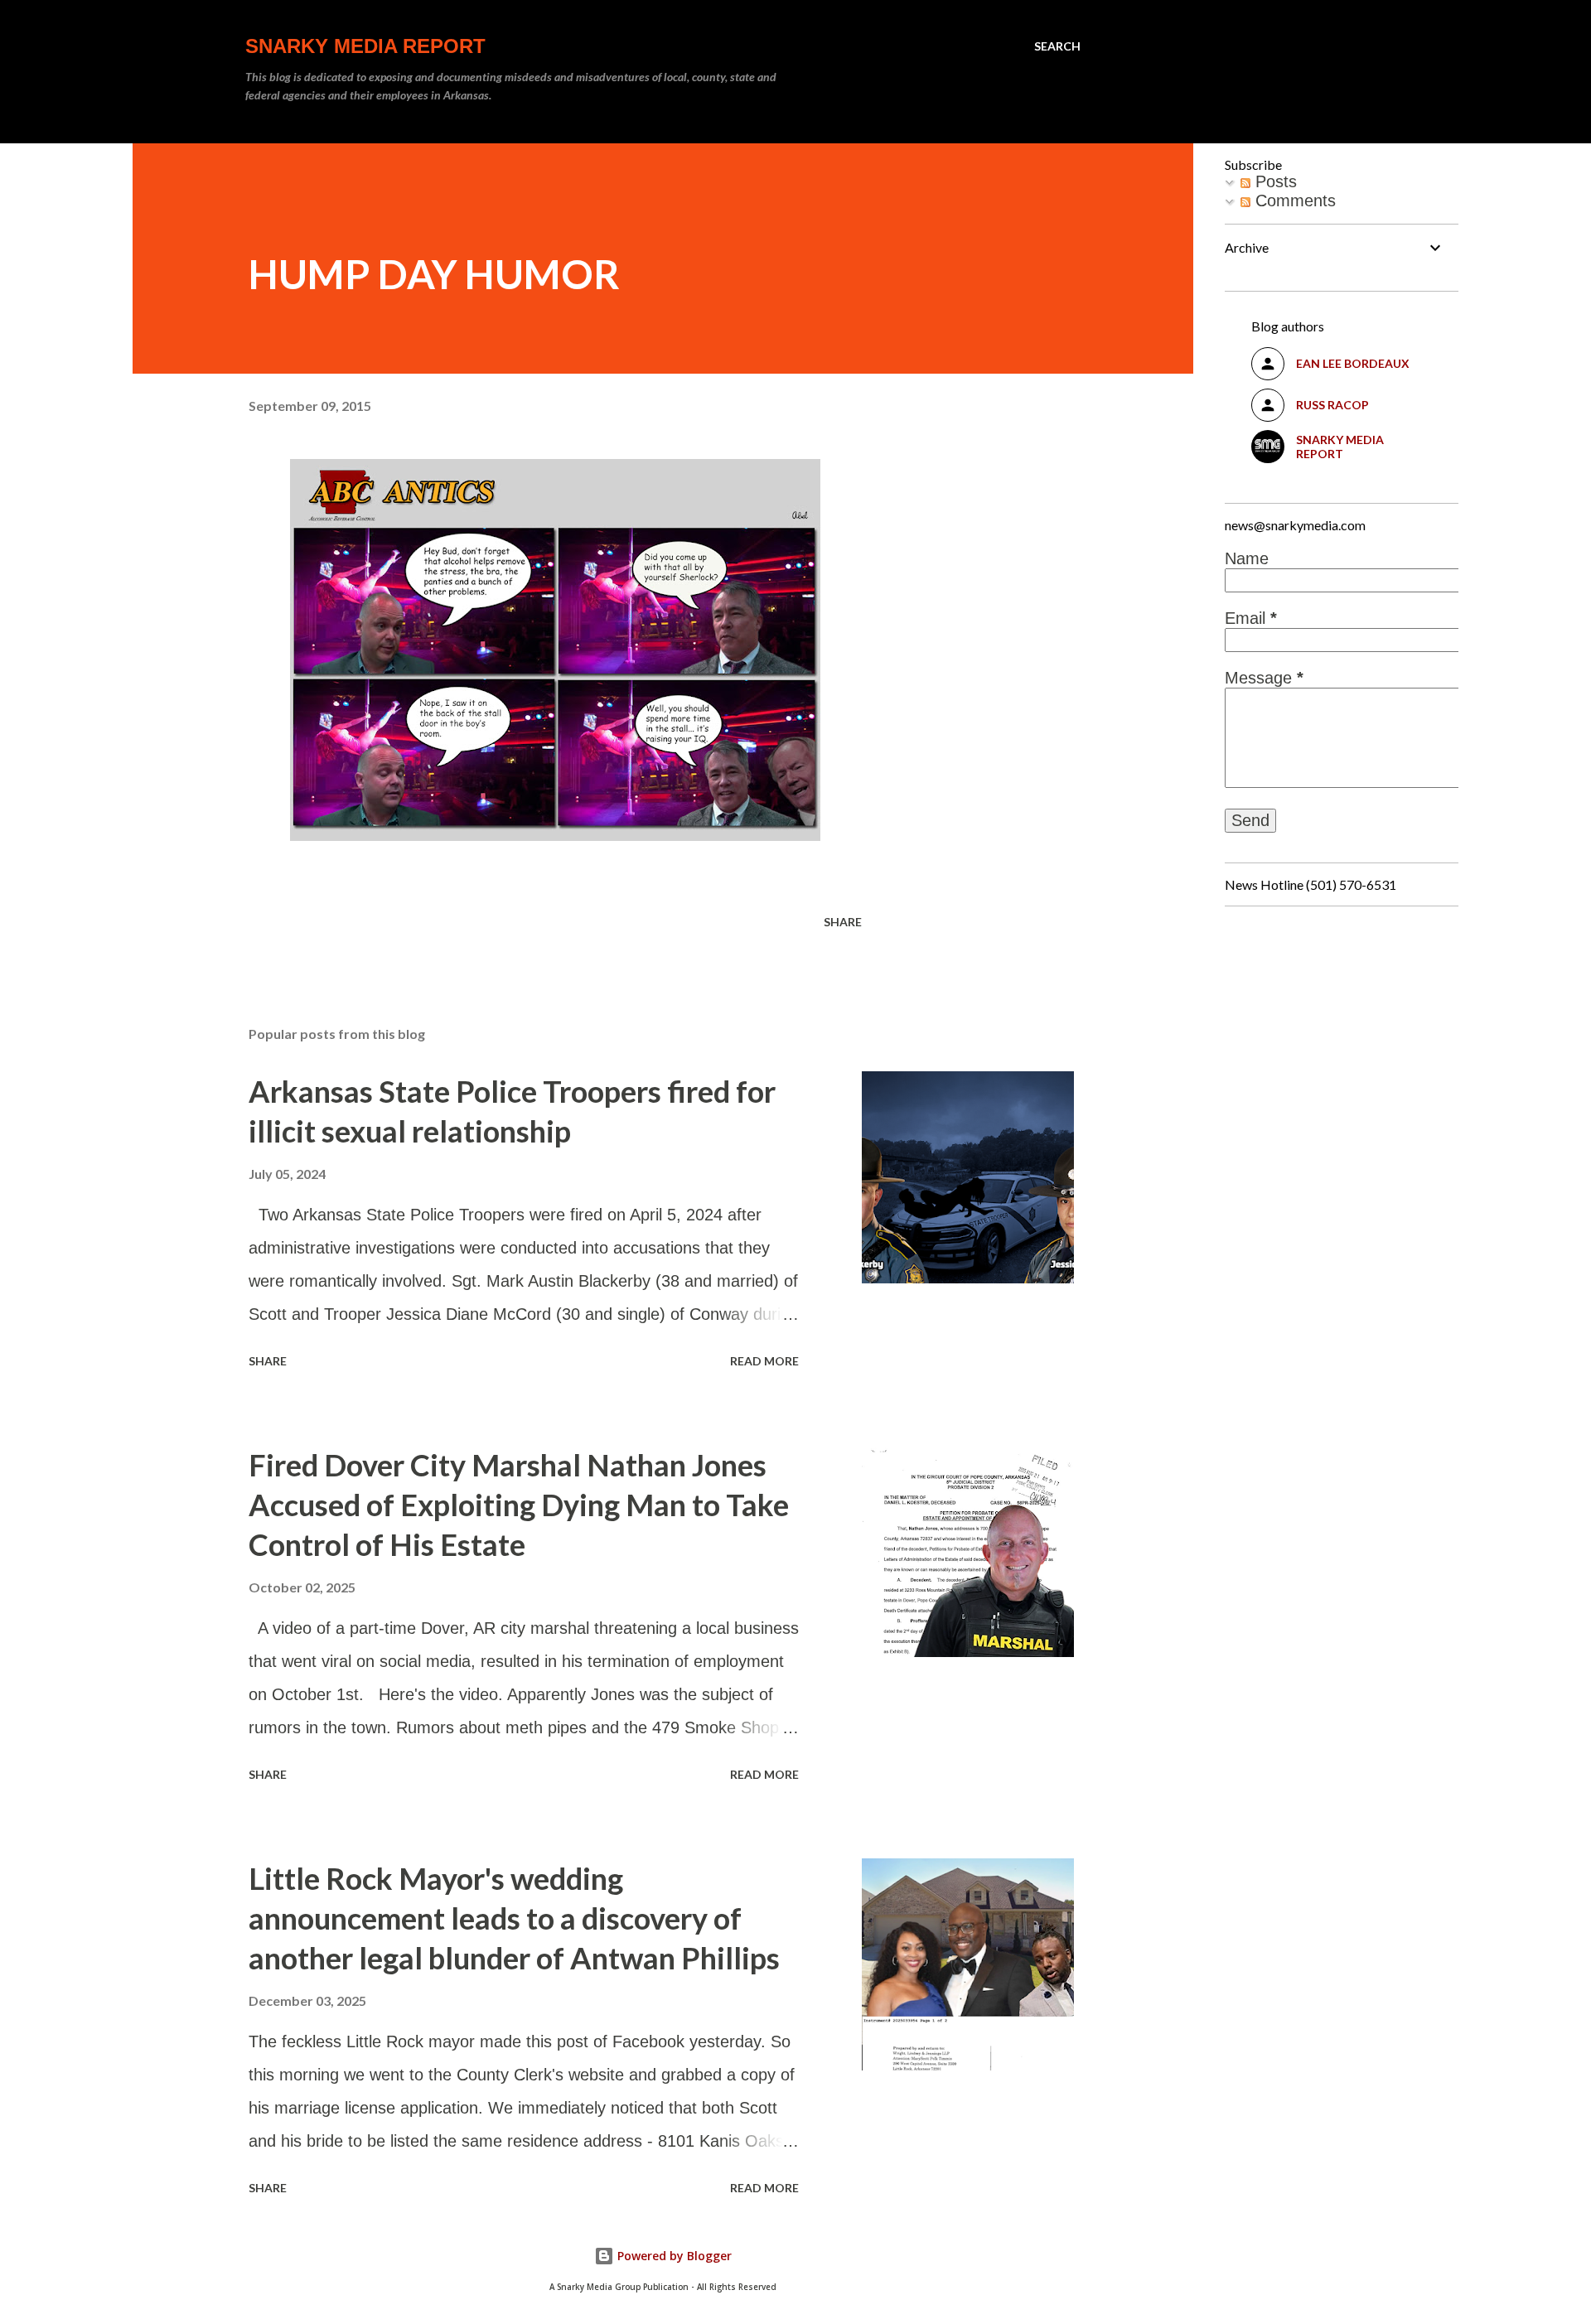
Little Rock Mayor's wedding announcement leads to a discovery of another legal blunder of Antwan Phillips (514, 1918)
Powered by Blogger (673, 2256)
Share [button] (843, 922)
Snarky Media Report (365, 46)
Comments (1293, 201)
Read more (764, 1361)
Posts (1274, 181)
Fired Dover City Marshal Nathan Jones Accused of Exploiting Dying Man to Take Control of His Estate (519, 1505)
